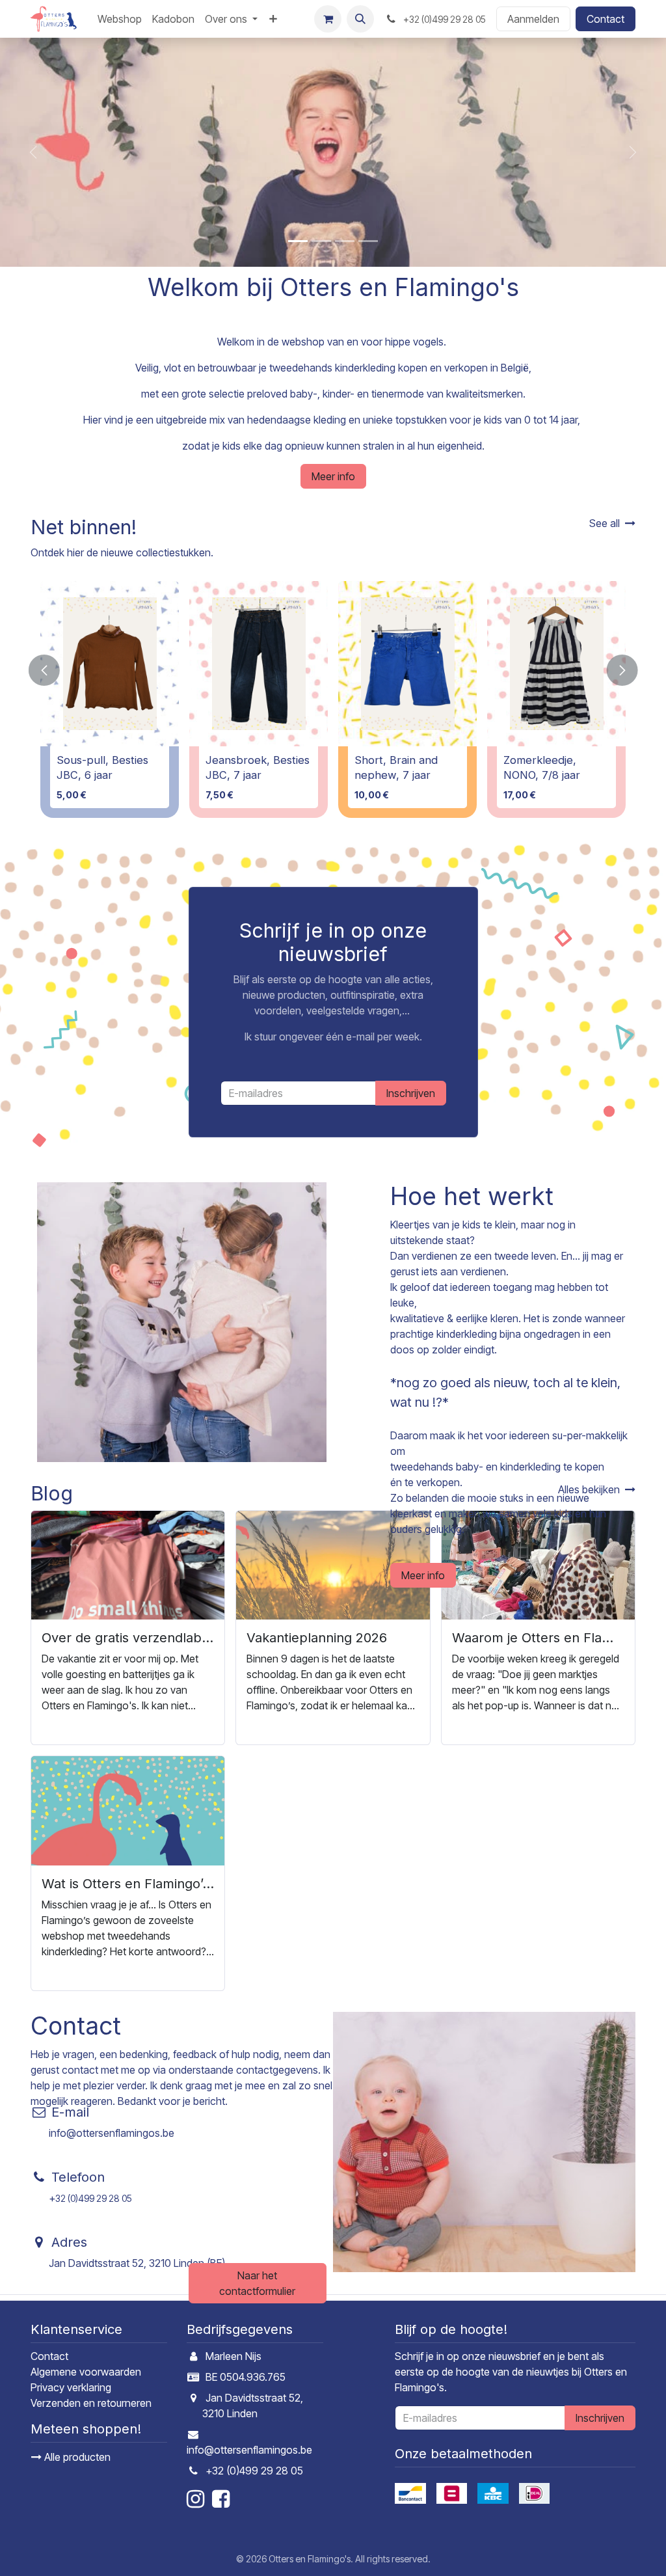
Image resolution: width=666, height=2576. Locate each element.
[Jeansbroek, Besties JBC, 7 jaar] (259, 664)
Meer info (333, 476)
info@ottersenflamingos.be (112, 2133)
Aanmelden (533, 19)
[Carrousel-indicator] (298, 241)
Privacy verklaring (71, 2387)
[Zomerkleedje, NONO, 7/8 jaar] (556, 664)
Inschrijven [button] (411, 1093)
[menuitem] (120, 19)
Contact (606, 19)
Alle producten (76, 2457)
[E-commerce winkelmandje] (328, 19)
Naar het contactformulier (257, 2283)
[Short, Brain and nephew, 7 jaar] (407, 664)
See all (605, 523)
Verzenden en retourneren (91, 2403)
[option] (333, 699)
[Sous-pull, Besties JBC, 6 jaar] (110, 664)
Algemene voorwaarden (86, 2372)
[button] (360, 19)
